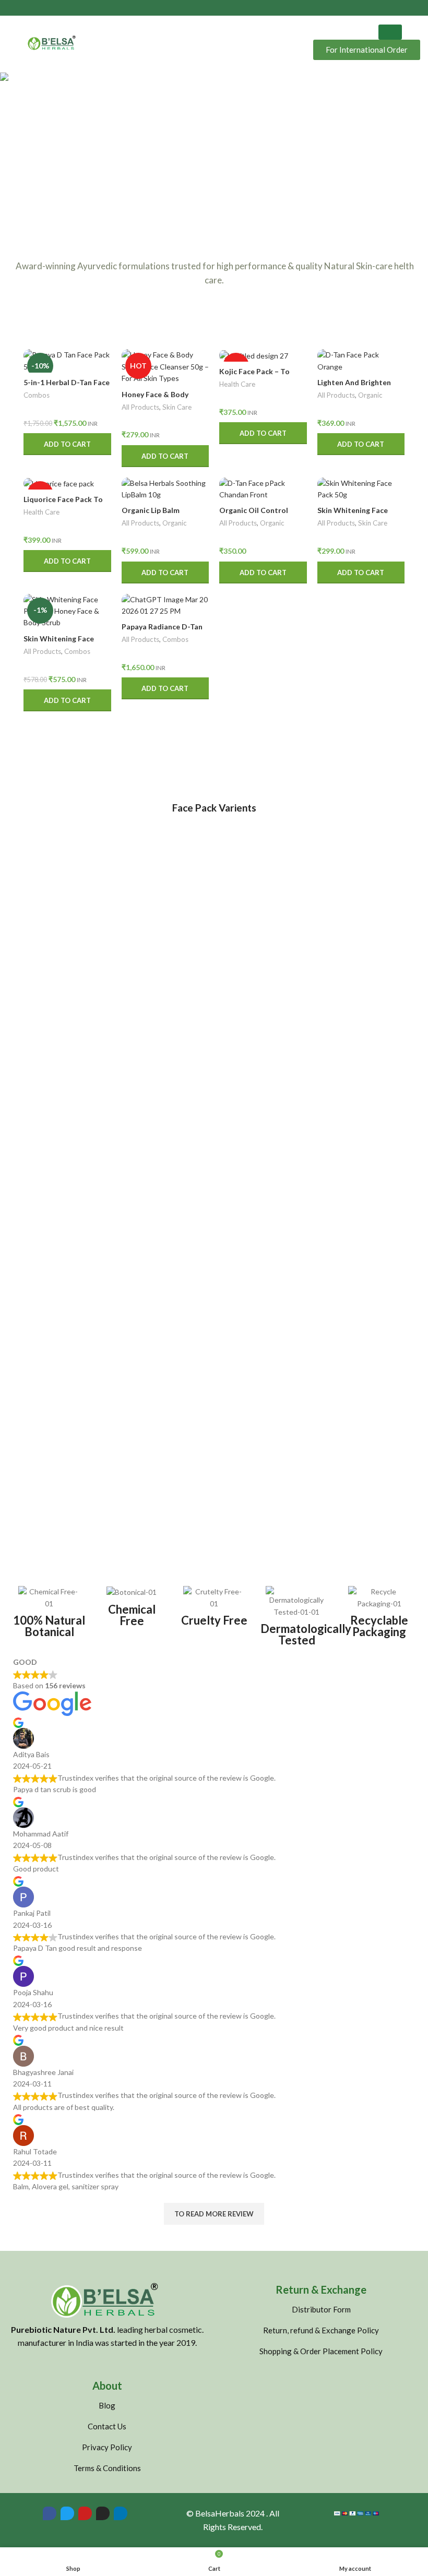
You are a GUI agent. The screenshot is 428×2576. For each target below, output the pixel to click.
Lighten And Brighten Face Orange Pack (354, 387)
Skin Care (177, 407)
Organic (370, 395)
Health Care (237, 384)
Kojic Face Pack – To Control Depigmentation (263, 376)
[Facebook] (50, 2513)
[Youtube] (85, 2513)
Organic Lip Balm (151, 510)
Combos (37, 395)
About (107, 2386)
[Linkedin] (121, 2513)
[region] (214, 145)
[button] (16, 145)
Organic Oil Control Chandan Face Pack (254, 515)
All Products (140, 407)
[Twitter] (67, 2513)
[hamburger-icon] (390, 32)
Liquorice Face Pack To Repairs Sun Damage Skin (67, 504)
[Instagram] (103, 2513)
